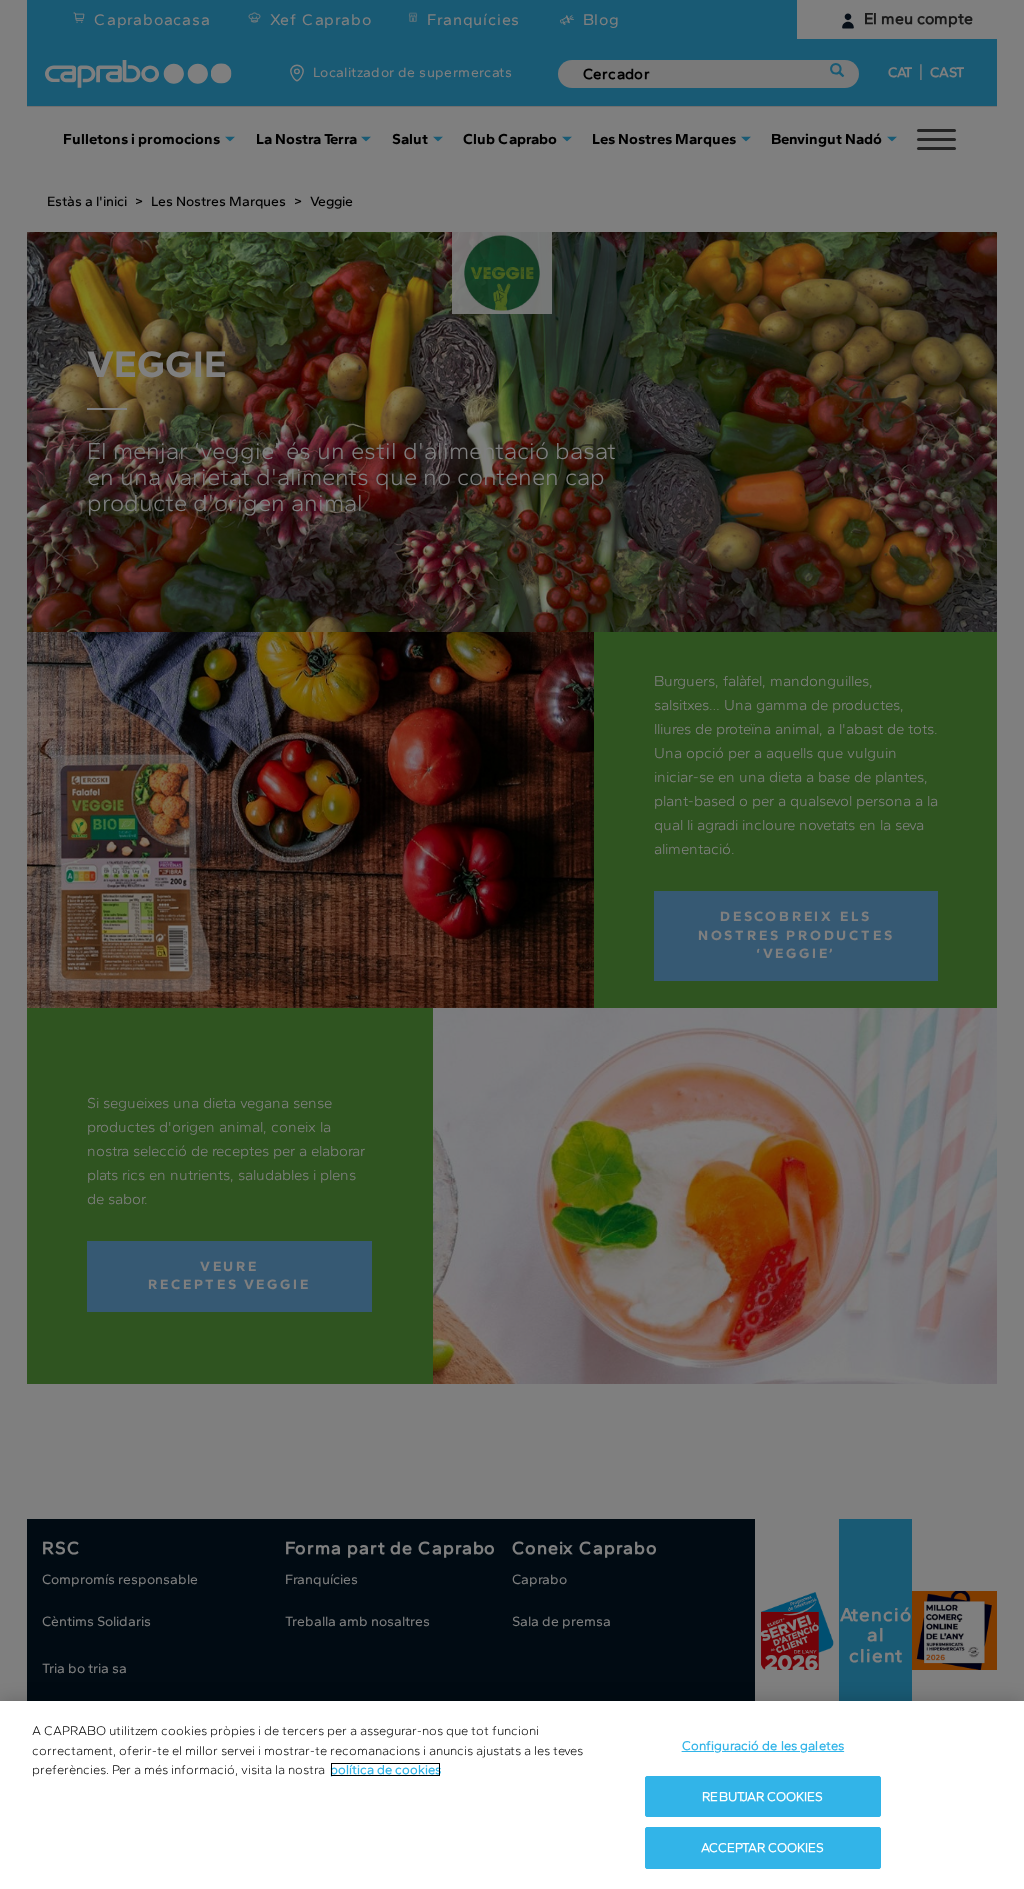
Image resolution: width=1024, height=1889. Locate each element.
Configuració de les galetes (763, 1745)
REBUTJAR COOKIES (762, 1796)
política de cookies (385, 1769)
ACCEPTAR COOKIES (762, 1847)
